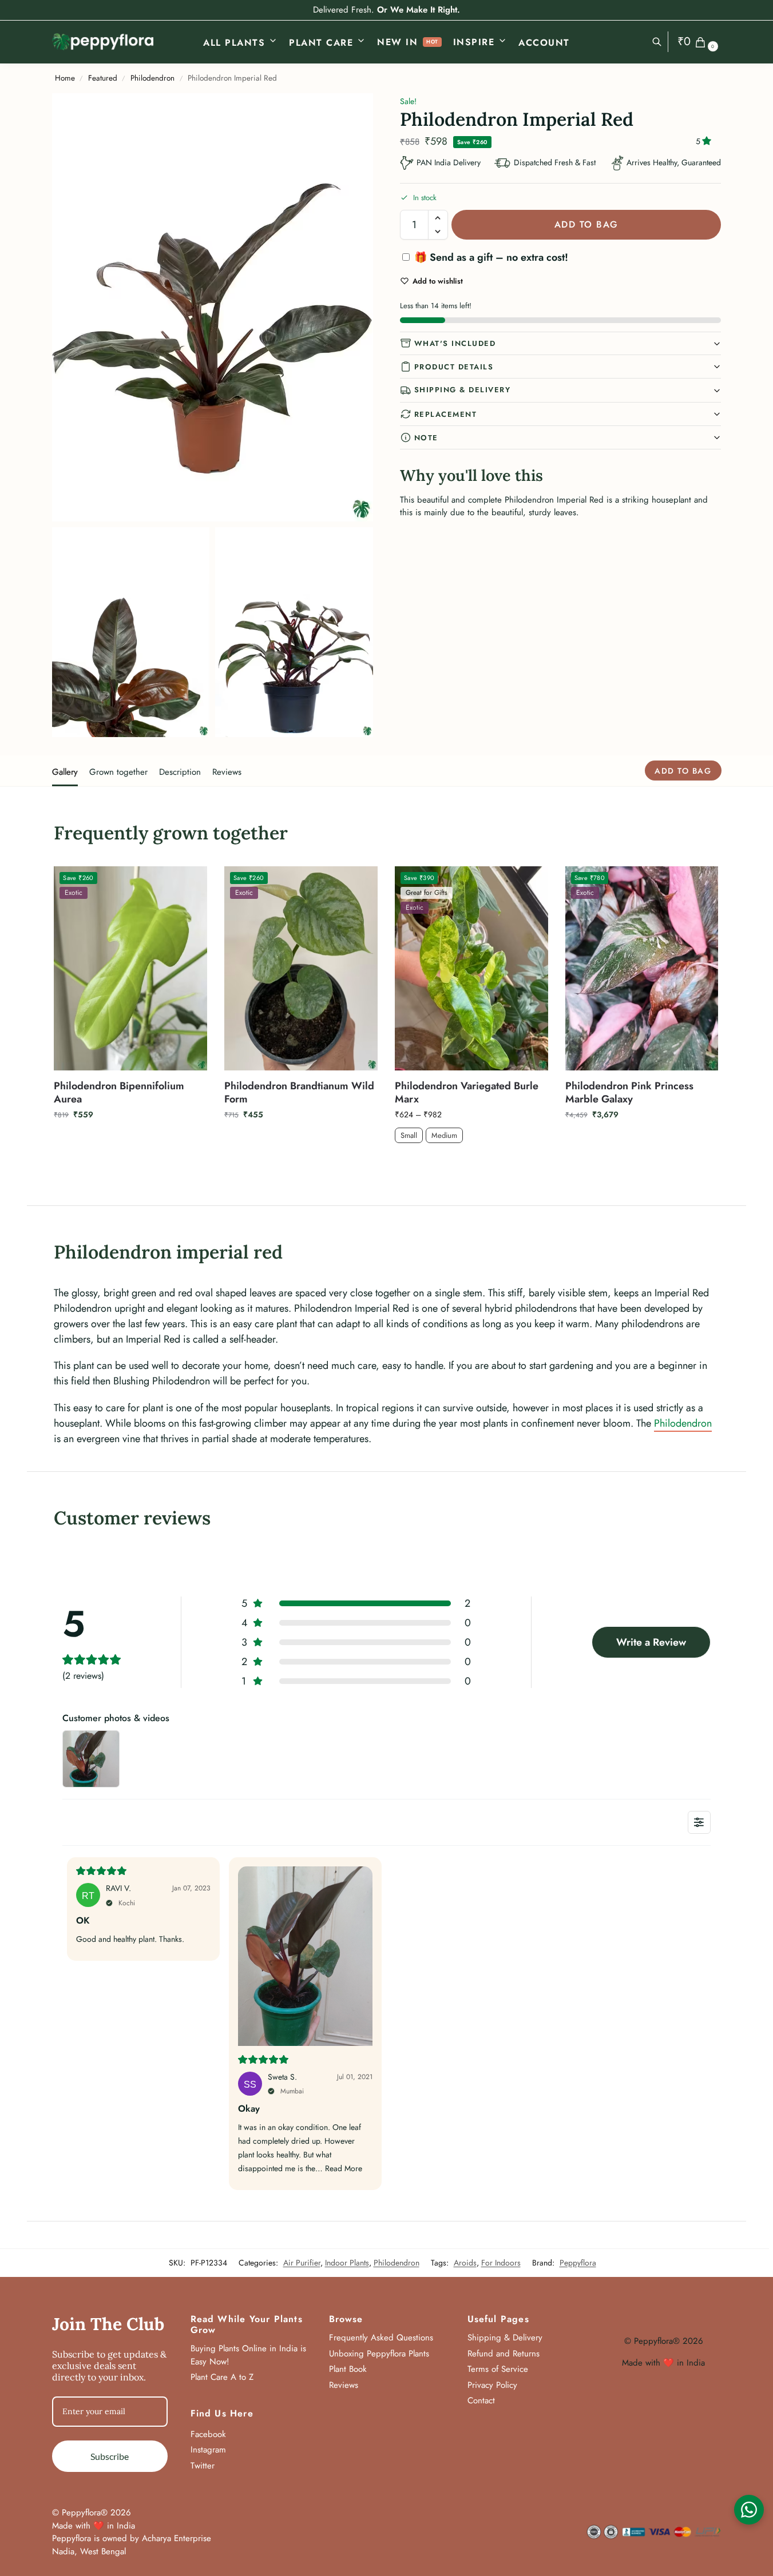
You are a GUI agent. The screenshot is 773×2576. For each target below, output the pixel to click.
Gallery (65, 772)
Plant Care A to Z (222, 2377)
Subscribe (110, 2456)
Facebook (208, 2434)
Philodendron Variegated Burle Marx (467, 1093)
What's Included (455, 343)
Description (180, 772)
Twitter (203, 2466)
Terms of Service (498, 2369)
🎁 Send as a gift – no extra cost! (490, 257)
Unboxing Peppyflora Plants (379, 2354)
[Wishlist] (190, 883)
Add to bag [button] (131, 1139)
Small (409, 1135)
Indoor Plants (347, 2263)
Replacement (446, 414)
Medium (444, 1135)
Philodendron (152, 78)
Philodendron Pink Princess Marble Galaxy (629, 1093)
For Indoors (501, 2263)
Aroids (465, 2263)
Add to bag (586, 224)
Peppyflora (578, 2263)
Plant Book (348, 2369)
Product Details (454, 367)
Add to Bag (471, 1163)
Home (65, 78)
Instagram (208, 2450)
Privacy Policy (492, 2385)
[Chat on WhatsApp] (749, 2510)
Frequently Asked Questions (381, 2338)
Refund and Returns (504, 2354)
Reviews (227, 772)
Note (426, 438)
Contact (481, 2400)
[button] (699, 42)
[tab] (68, 771)
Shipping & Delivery (463, 390)
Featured (103, 78)
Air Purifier (302, 2263)
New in (397, 42)
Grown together (118, 772)
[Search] (663, 42)
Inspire (474, 42)
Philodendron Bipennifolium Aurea (119, 1093)
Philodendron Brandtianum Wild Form (299, 1093)
